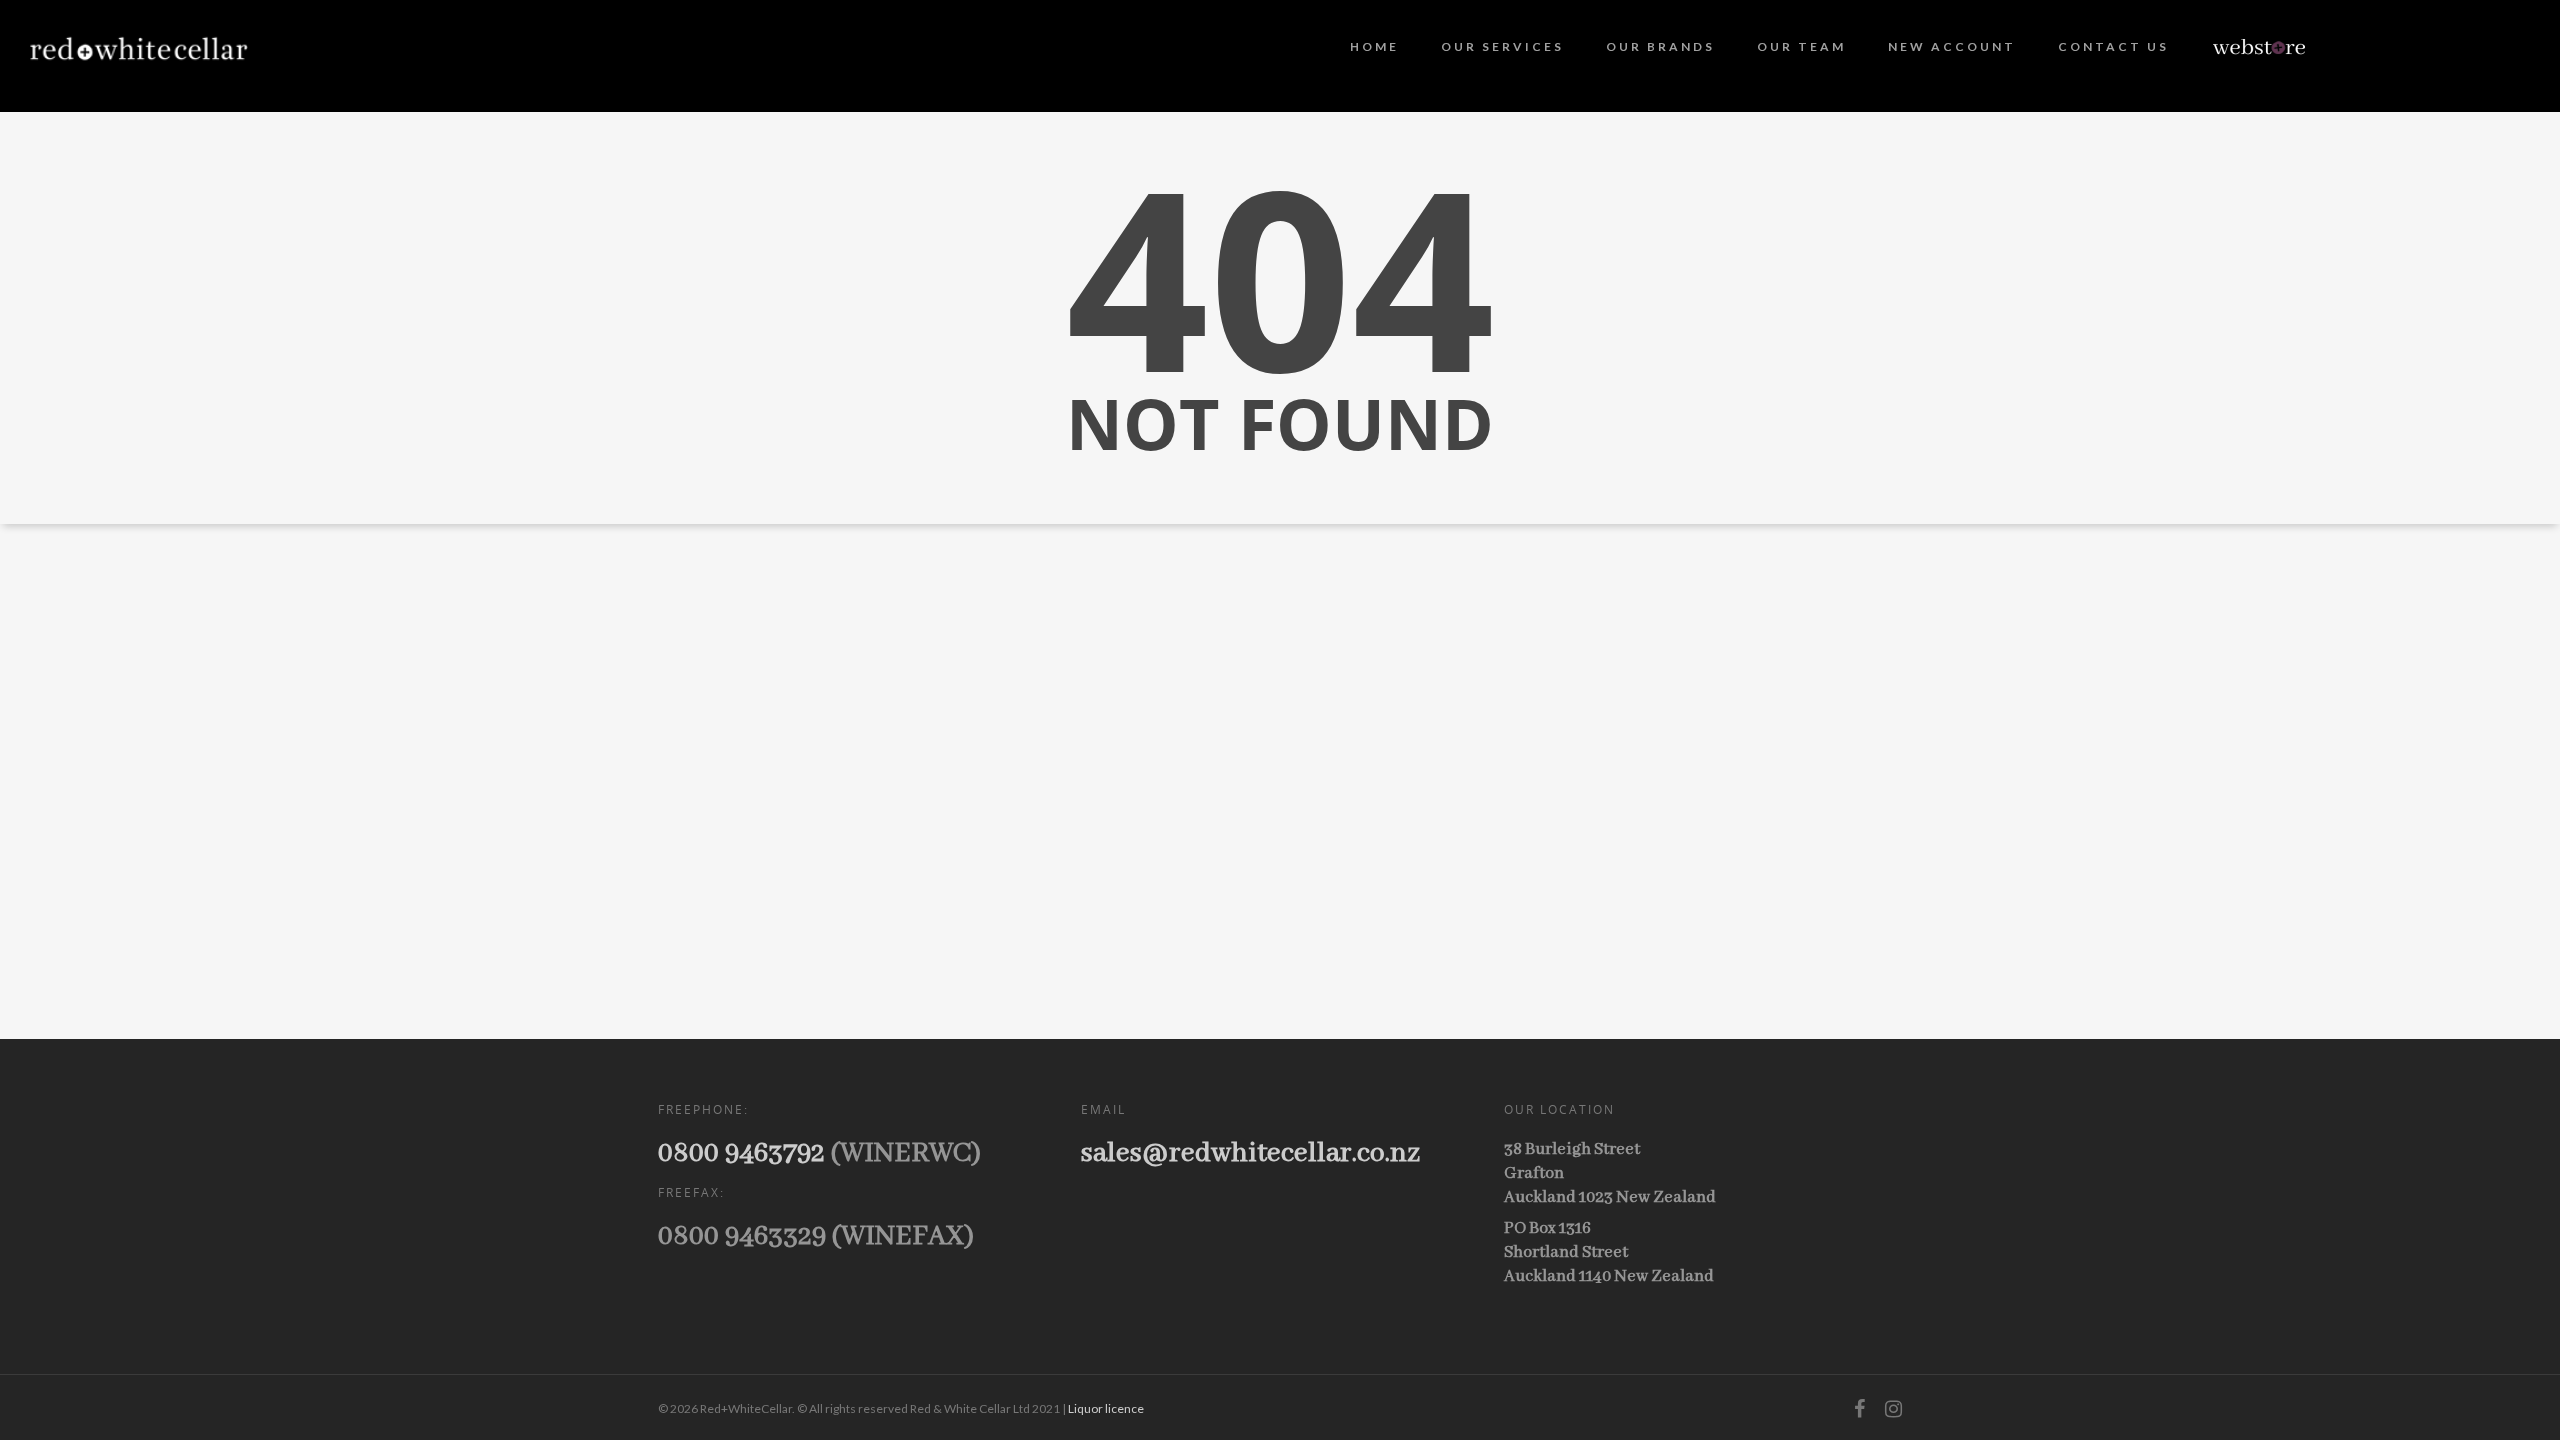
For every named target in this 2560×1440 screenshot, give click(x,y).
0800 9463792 (741, 1153)
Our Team (1801, 46)
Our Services (1502, 46)
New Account (1952, 46)
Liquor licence (1106, 1408)
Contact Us (2113, 46)
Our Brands (1660, 46)
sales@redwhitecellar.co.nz (1250, 1153)
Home (1374, 46)
